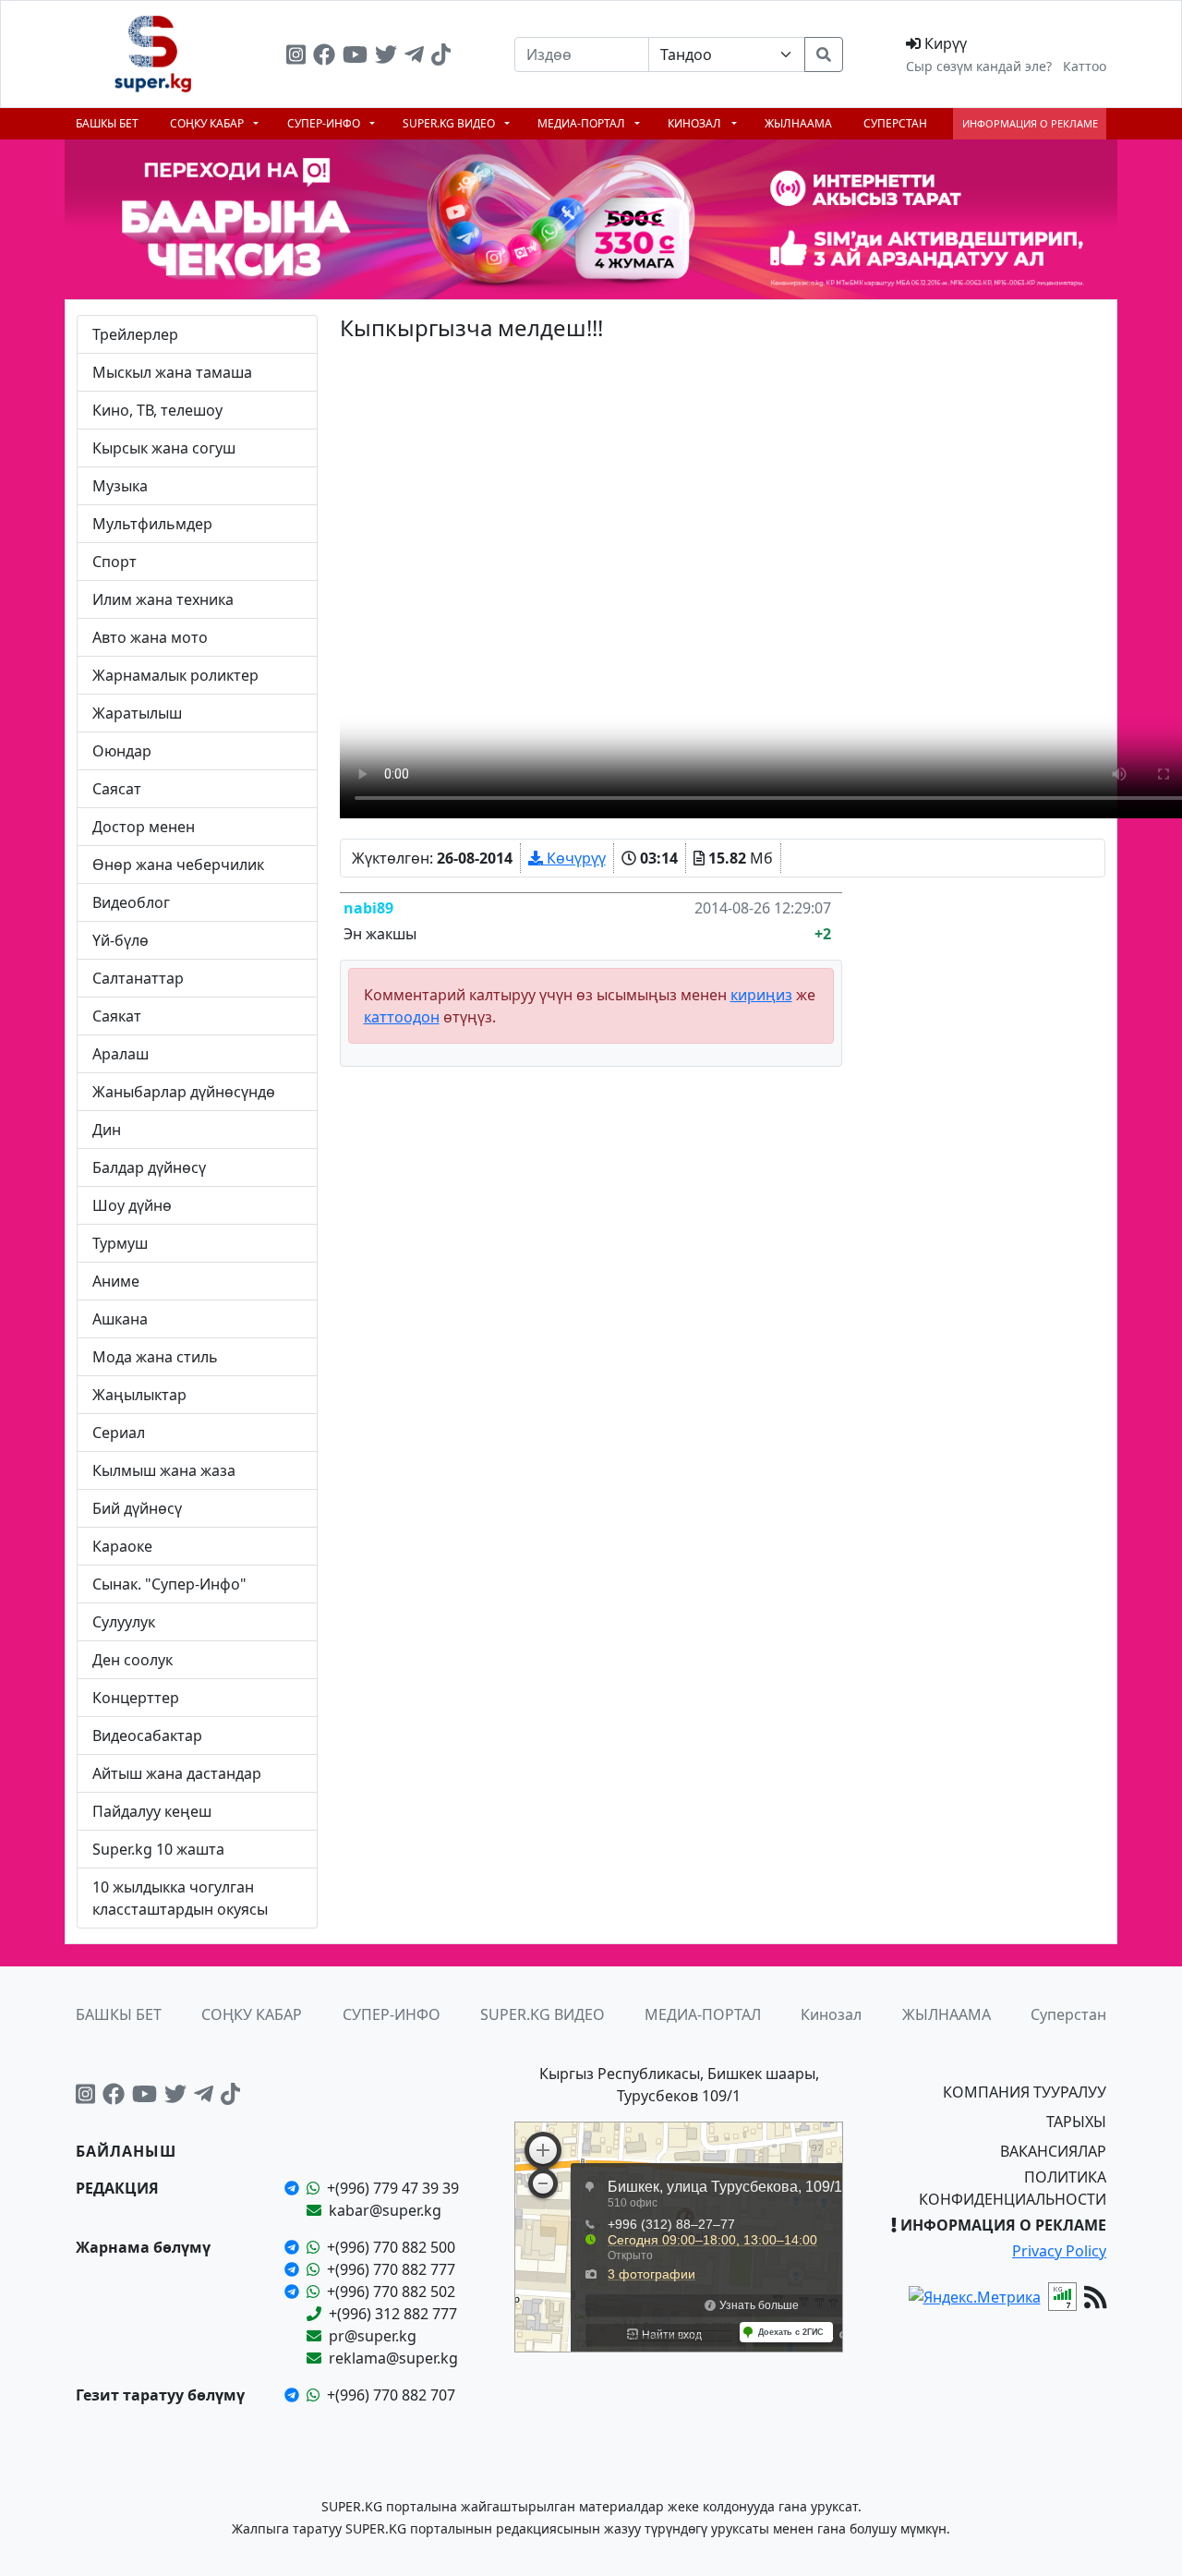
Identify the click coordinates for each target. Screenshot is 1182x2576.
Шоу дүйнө (132, 1205)
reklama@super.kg (393, 2358)
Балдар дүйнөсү (149, 1167)
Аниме (116, 1281)
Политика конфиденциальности (1013, 2188)
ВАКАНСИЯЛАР (1053, 2151)
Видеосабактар (147, 1735)
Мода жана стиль (155, 1357)
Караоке (122, 1546)
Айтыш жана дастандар (177, 1773)
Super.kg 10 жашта (158, 1849)
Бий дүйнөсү (137, 1508)
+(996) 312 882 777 (393, 2314)
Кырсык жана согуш (164, 448)
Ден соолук (133, 1660)
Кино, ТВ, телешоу (157, 410)
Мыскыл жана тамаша (172, 372)
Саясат (117, 789)
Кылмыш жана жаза (164, 1470)
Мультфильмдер (152, 524)
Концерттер (136, 1698)
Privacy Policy (1059, 2251)
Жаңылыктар (139, 1395)
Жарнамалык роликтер (175, 675)
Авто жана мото (150, 637)
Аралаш (121, 1054)
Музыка (120, 486)
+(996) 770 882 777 (391, 2269)
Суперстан (895, 123)
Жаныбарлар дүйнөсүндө (184, 1092)
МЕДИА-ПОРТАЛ (583, 123)
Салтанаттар (138, 978)
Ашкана (120, 1319)
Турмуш (120, 1243)
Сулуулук (124, 1622)
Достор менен (144, 827)
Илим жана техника (163, 599)
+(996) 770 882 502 (391, 2292)
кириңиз (761, 995)
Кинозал (696, 123)
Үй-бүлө (121, 940)
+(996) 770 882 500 (391, 2247)
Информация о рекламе (1030, 123)
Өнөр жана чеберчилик (178, 865)
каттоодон (402, 1017)
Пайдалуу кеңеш (152, 1811)
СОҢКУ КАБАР (208, 123)
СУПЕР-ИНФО (325, 123)
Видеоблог (131, 902)
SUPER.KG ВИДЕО (450, 123)
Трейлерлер (135, 334)
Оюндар (122, 751)
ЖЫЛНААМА (798, 123)
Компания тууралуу (1025, 2092)
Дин (107, 1130)
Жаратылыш (137, 713)
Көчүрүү (574, 858)
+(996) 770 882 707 (391, 2395)
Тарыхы (1076, 2122)
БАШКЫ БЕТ (107, 123)
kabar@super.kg (385, 2210)
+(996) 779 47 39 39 (393, 2188)
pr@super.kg (373, 2336)
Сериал (119, 1433)
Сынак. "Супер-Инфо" (169, 1584)
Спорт (115, 562)
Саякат (117, 1016)
